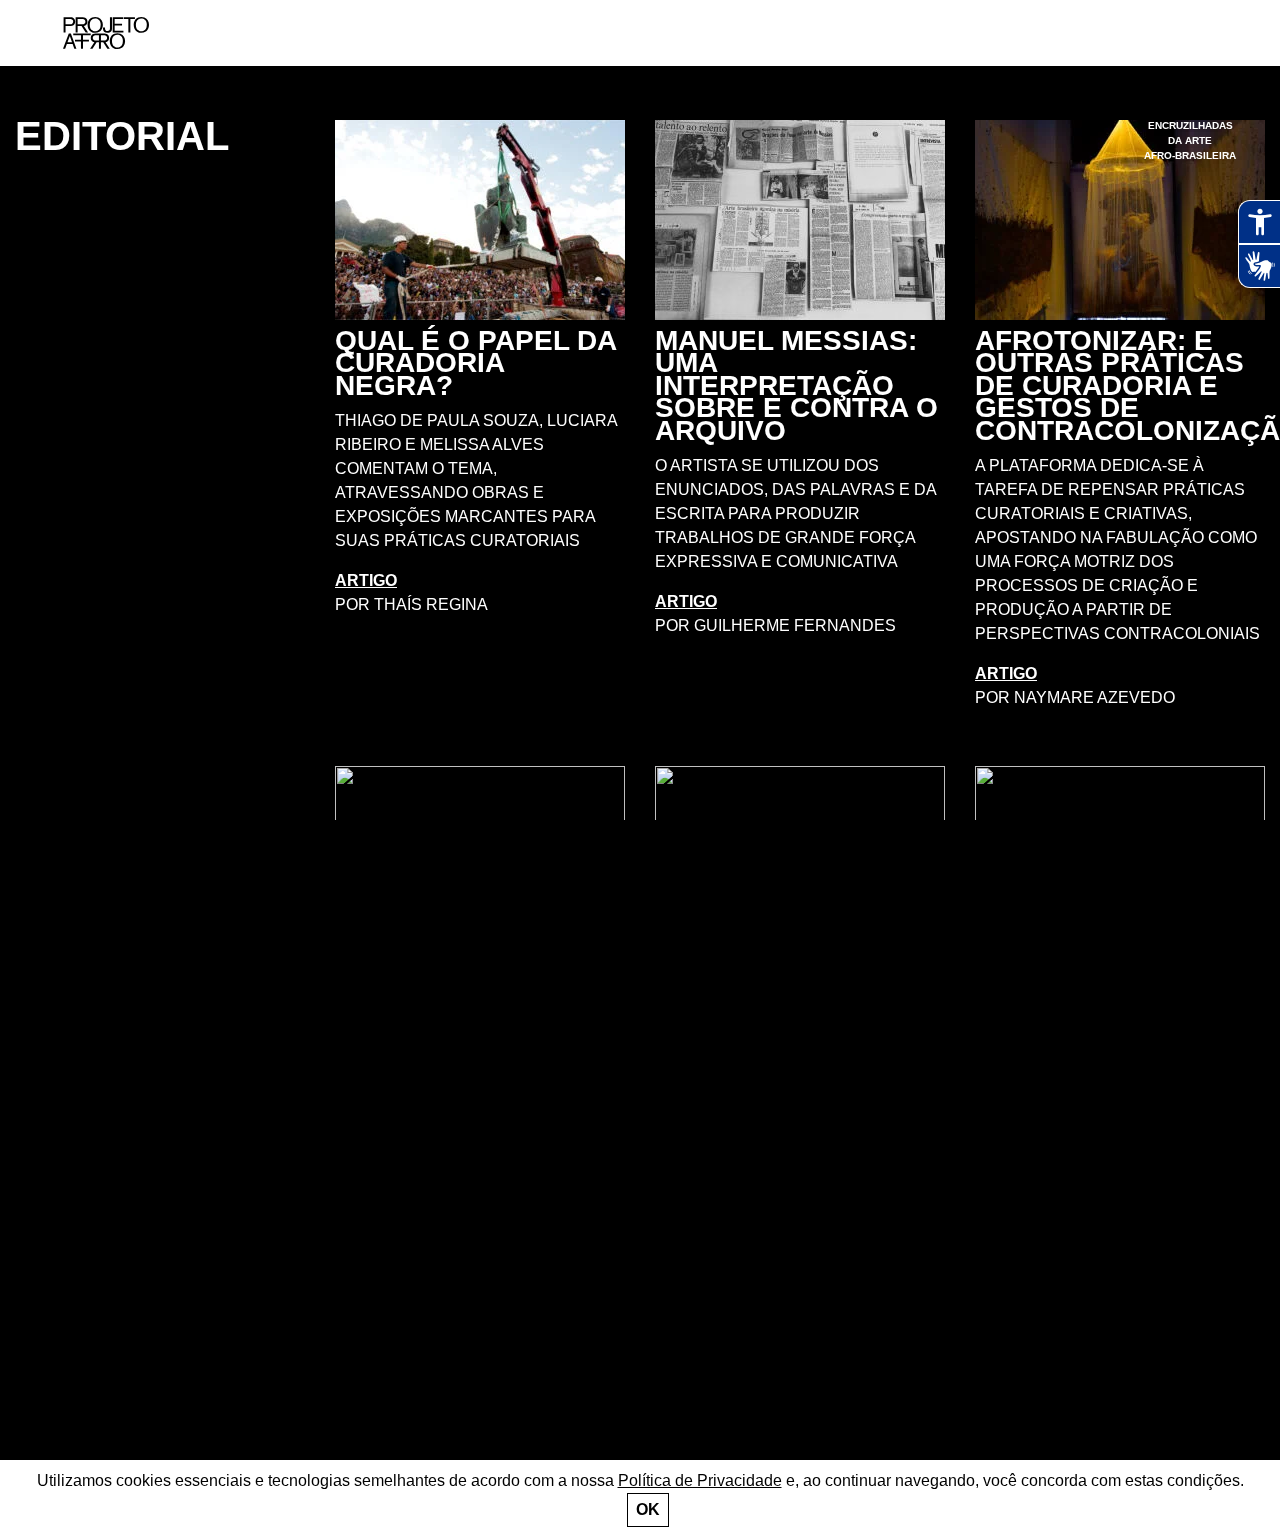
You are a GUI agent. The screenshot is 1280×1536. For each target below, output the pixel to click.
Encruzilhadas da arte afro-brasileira (1190, 140)
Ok (648, 1509)
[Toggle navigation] (1217, 33)
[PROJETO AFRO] (106, 33)
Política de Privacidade (700, 1480)
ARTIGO (366, 580)
